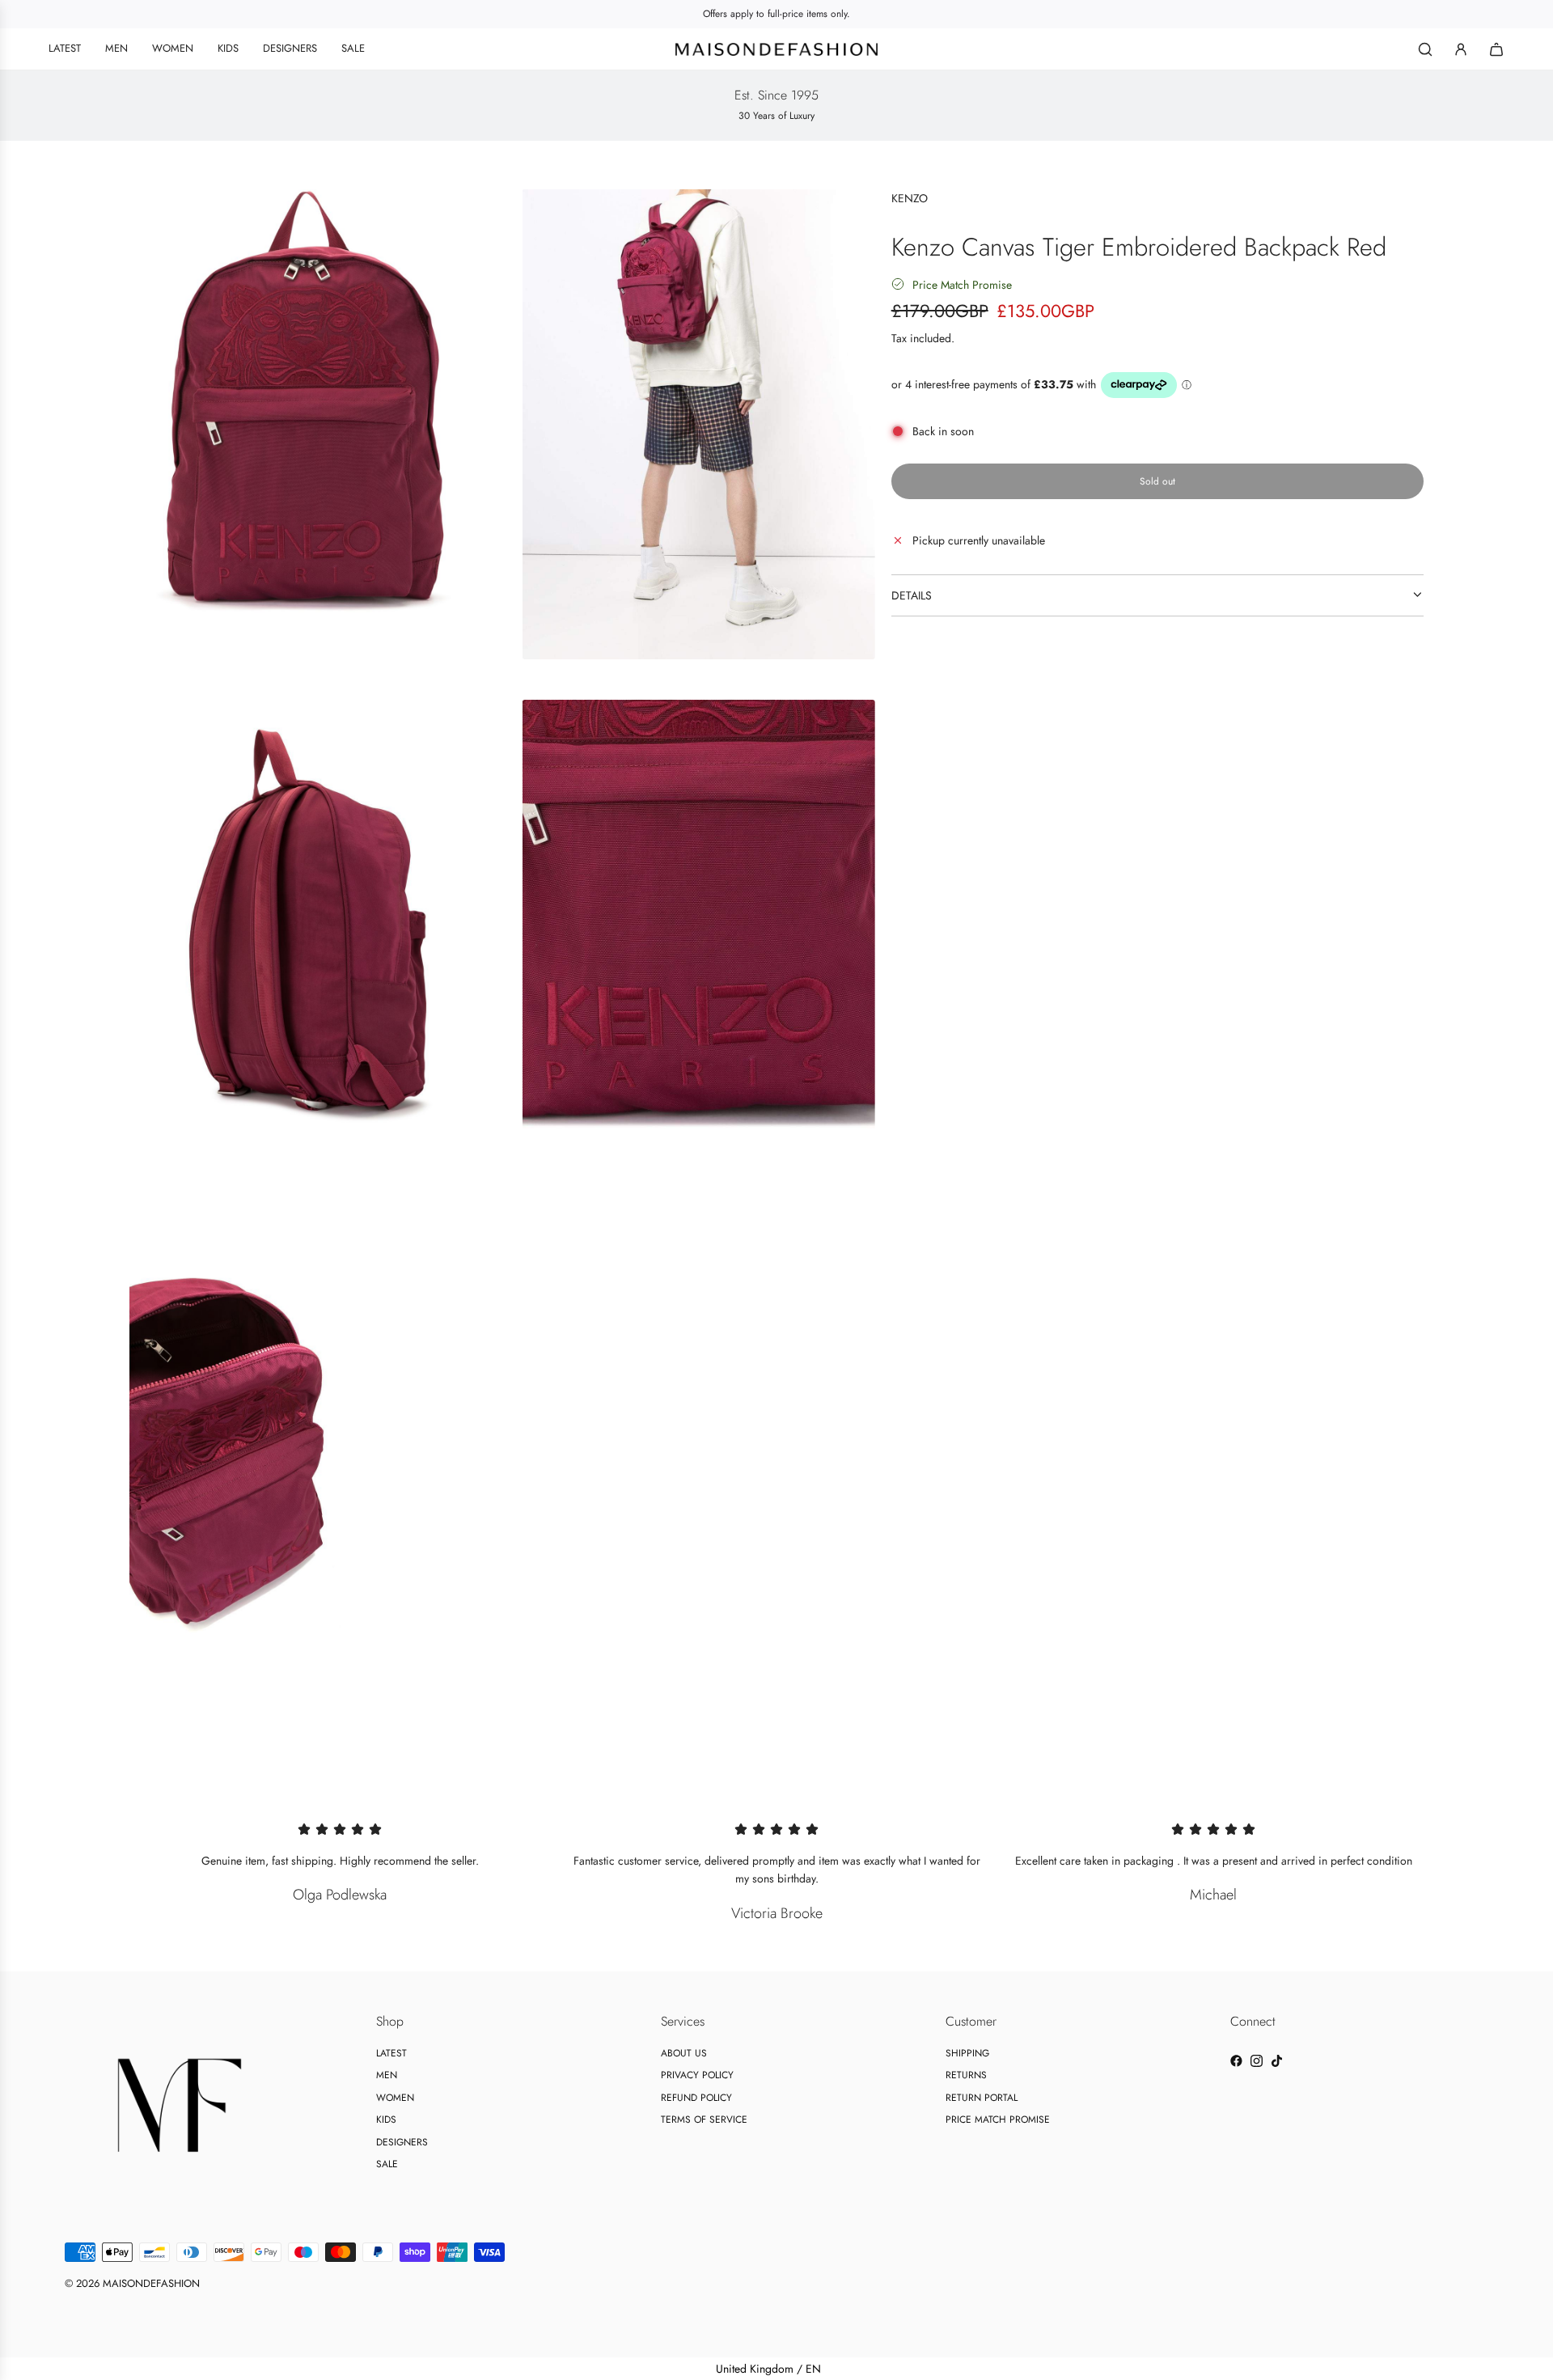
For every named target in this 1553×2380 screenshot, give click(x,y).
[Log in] (1461, 49)
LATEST (391, 2053)
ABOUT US (684, 2053)
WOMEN (395, 2098)
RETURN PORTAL (982, 2098)
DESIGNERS (402, 2142)
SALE (387, 2164)
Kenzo (910, 198)
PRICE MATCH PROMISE (998, 2120)
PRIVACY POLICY (697, 2075)
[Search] (1425, 49)
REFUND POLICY (696, 2098)
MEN (387, 2075)
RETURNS (966, 2075)
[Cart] (1496, 49)
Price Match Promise (962, 284)
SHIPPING (967, 2053)
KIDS (386, 2120)
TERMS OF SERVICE (704, 2120)
